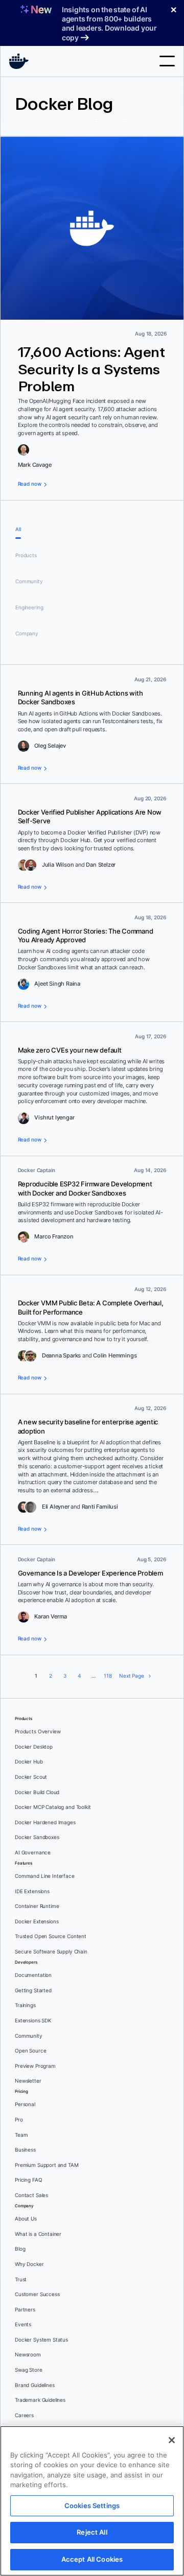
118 (108, 1676)
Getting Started (33, 1990)
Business (25, 2150)
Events (23, 2324)
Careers (24, 2415)
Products (26, 555)
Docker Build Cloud (37, 1792)
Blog (20, 2249)
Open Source (30, 2051)
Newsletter (28, 2081)
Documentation (33, 1975)
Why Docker (29, 2264)
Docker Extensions (37, 1922)
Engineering (29, 607)
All (18, 529)
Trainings (25, 2005)
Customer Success (37, 2294)
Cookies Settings (92, 2506)
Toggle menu (167, 61)
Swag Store (29, 2370)
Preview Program (35, 2066)
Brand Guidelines (35, 2385)
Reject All (92, 2532)
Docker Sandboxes (37, 1837)
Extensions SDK (33, 2021)
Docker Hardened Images (45, 1822)
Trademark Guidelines (40, 2400)
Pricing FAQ (28, 2180)
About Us (26, 2219)
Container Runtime (37, 1906)
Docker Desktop (34, 1747)
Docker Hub (29, 1762)
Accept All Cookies (92, 2559)
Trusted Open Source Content (51, 1936)
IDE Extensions (32, 1891)
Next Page (132, 1676)
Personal (25, 2104)
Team (21, 2135)
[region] (92, 2501)
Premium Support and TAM (47, 2165)
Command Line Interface (45, 1876)
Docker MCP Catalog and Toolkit (53, 1807)
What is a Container (38, 2234)
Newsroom (28, 2355)
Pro (19, 2120)
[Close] (172, 2440)
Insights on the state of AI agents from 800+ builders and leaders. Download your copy (109, 23)
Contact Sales (31, 2195)
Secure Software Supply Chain (51, 1952)
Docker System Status (41, 2340)
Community (29, 581)
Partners (25, 2310)
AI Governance (33, 1853)
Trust (21, 2280)
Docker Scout (31, 1777)
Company (27, 634)
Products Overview (38, 1732)
